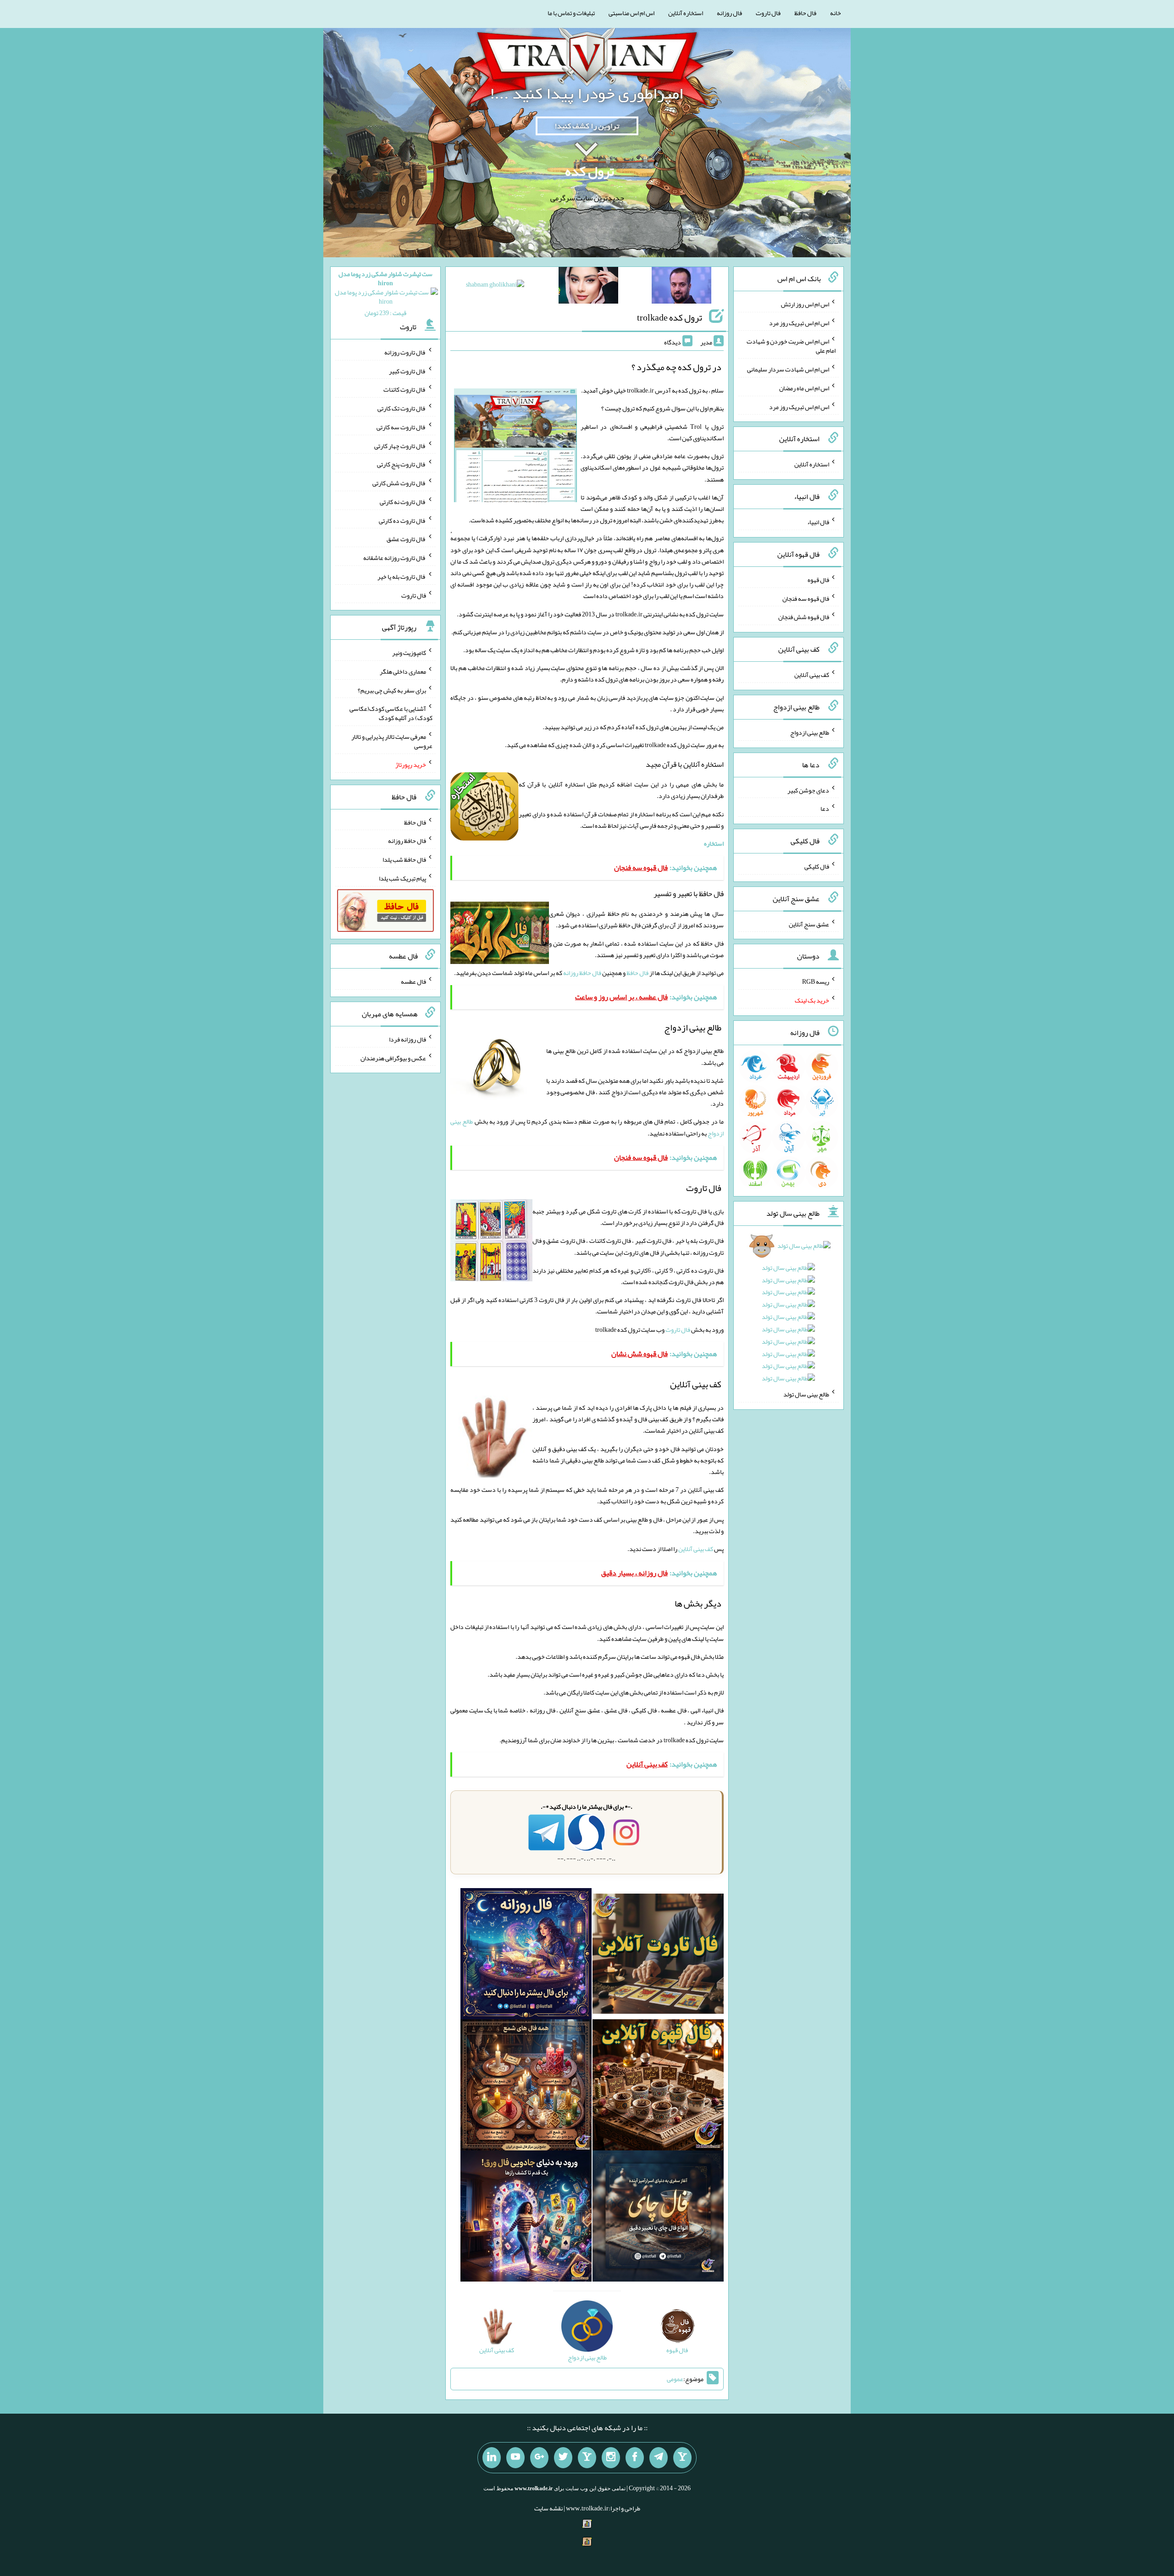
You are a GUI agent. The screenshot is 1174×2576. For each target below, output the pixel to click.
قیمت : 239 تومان (385, 293)
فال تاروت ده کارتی (402, 520)
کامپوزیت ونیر (409, 653)
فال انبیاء (818, 522)
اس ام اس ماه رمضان (804, 388)
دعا (825, 809)
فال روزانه (729, 13)
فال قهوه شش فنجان (804, 617)
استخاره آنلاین (686, 13)
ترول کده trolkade (670, 317)
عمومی (675, 2379)
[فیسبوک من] (635, 2458)
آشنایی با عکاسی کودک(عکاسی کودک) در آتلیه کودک (391, 713)
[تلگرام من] (659, 2458)
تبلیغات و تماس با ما (571, 13)
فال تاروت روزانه (405, 352)
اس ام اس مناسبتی (631, 13)
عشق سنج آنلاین (809, 924)
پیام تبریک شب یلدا (402, 878)
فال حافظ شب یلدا (404, 859)
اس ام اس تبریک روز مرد (799, 322)
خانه (836, 13)
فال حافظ (805, 13)
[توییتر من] (563, 2458)
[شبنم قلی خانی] (495, 286)
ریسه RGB (816, 981)
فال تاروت (768, 13)
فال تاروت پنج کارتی (401, 464)
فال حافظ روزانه (582, 973)
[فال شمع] (526, 2087)
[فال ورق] (526, 2218)
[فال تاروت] (658, 1956)
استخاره (714, 843)
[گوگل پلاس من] (539, 2458)
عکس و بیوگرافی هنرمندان (393, 1058)
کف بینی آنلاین (696, 1549)
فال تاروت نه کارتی (403, 502)
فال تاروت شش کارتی (399, 483)
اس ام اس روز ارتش (805, 304)
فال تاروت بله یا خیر (402, 576)
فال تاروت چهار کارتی (400, 445)
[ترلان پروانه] (588, 287)
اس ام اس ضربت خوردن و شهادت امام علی (791, 346)
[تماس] (587, 2458)
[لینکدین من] (492, 2458)
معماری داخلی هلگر (403, 671)
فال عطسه (413, 981)
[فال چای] (658, 2218)
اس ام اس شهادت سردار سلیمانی (788, 369)
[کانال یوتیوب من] (515, 2458)
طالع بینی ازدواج (810, 732)
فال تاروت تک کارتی (402, 408)
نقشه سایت (548, 2508)
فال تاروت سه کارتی (401, 427)
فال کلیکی (817, 866)
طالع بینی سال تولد (806, 1394)
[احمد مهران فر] (681, 287)
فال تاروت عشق (406, 539)
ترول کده (590, 171)
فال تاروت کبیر (407, 371)
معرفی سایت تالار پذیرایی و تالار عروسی (392, 741)
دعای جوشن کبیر (808, 790)
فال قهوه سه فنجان (806, 598)
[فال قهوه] (658, 2087)
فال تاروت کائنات (405, 389)
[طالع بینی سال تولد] (789, 1315)
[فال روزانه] (526, 1956)
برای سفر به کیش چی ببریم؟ (392, 690)
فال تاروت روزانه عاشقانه (395, 558)
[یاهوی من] (682, 2458)
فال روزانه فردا (407, 1039)
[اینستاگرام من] (611, 2458)
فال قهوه (818, 580)
